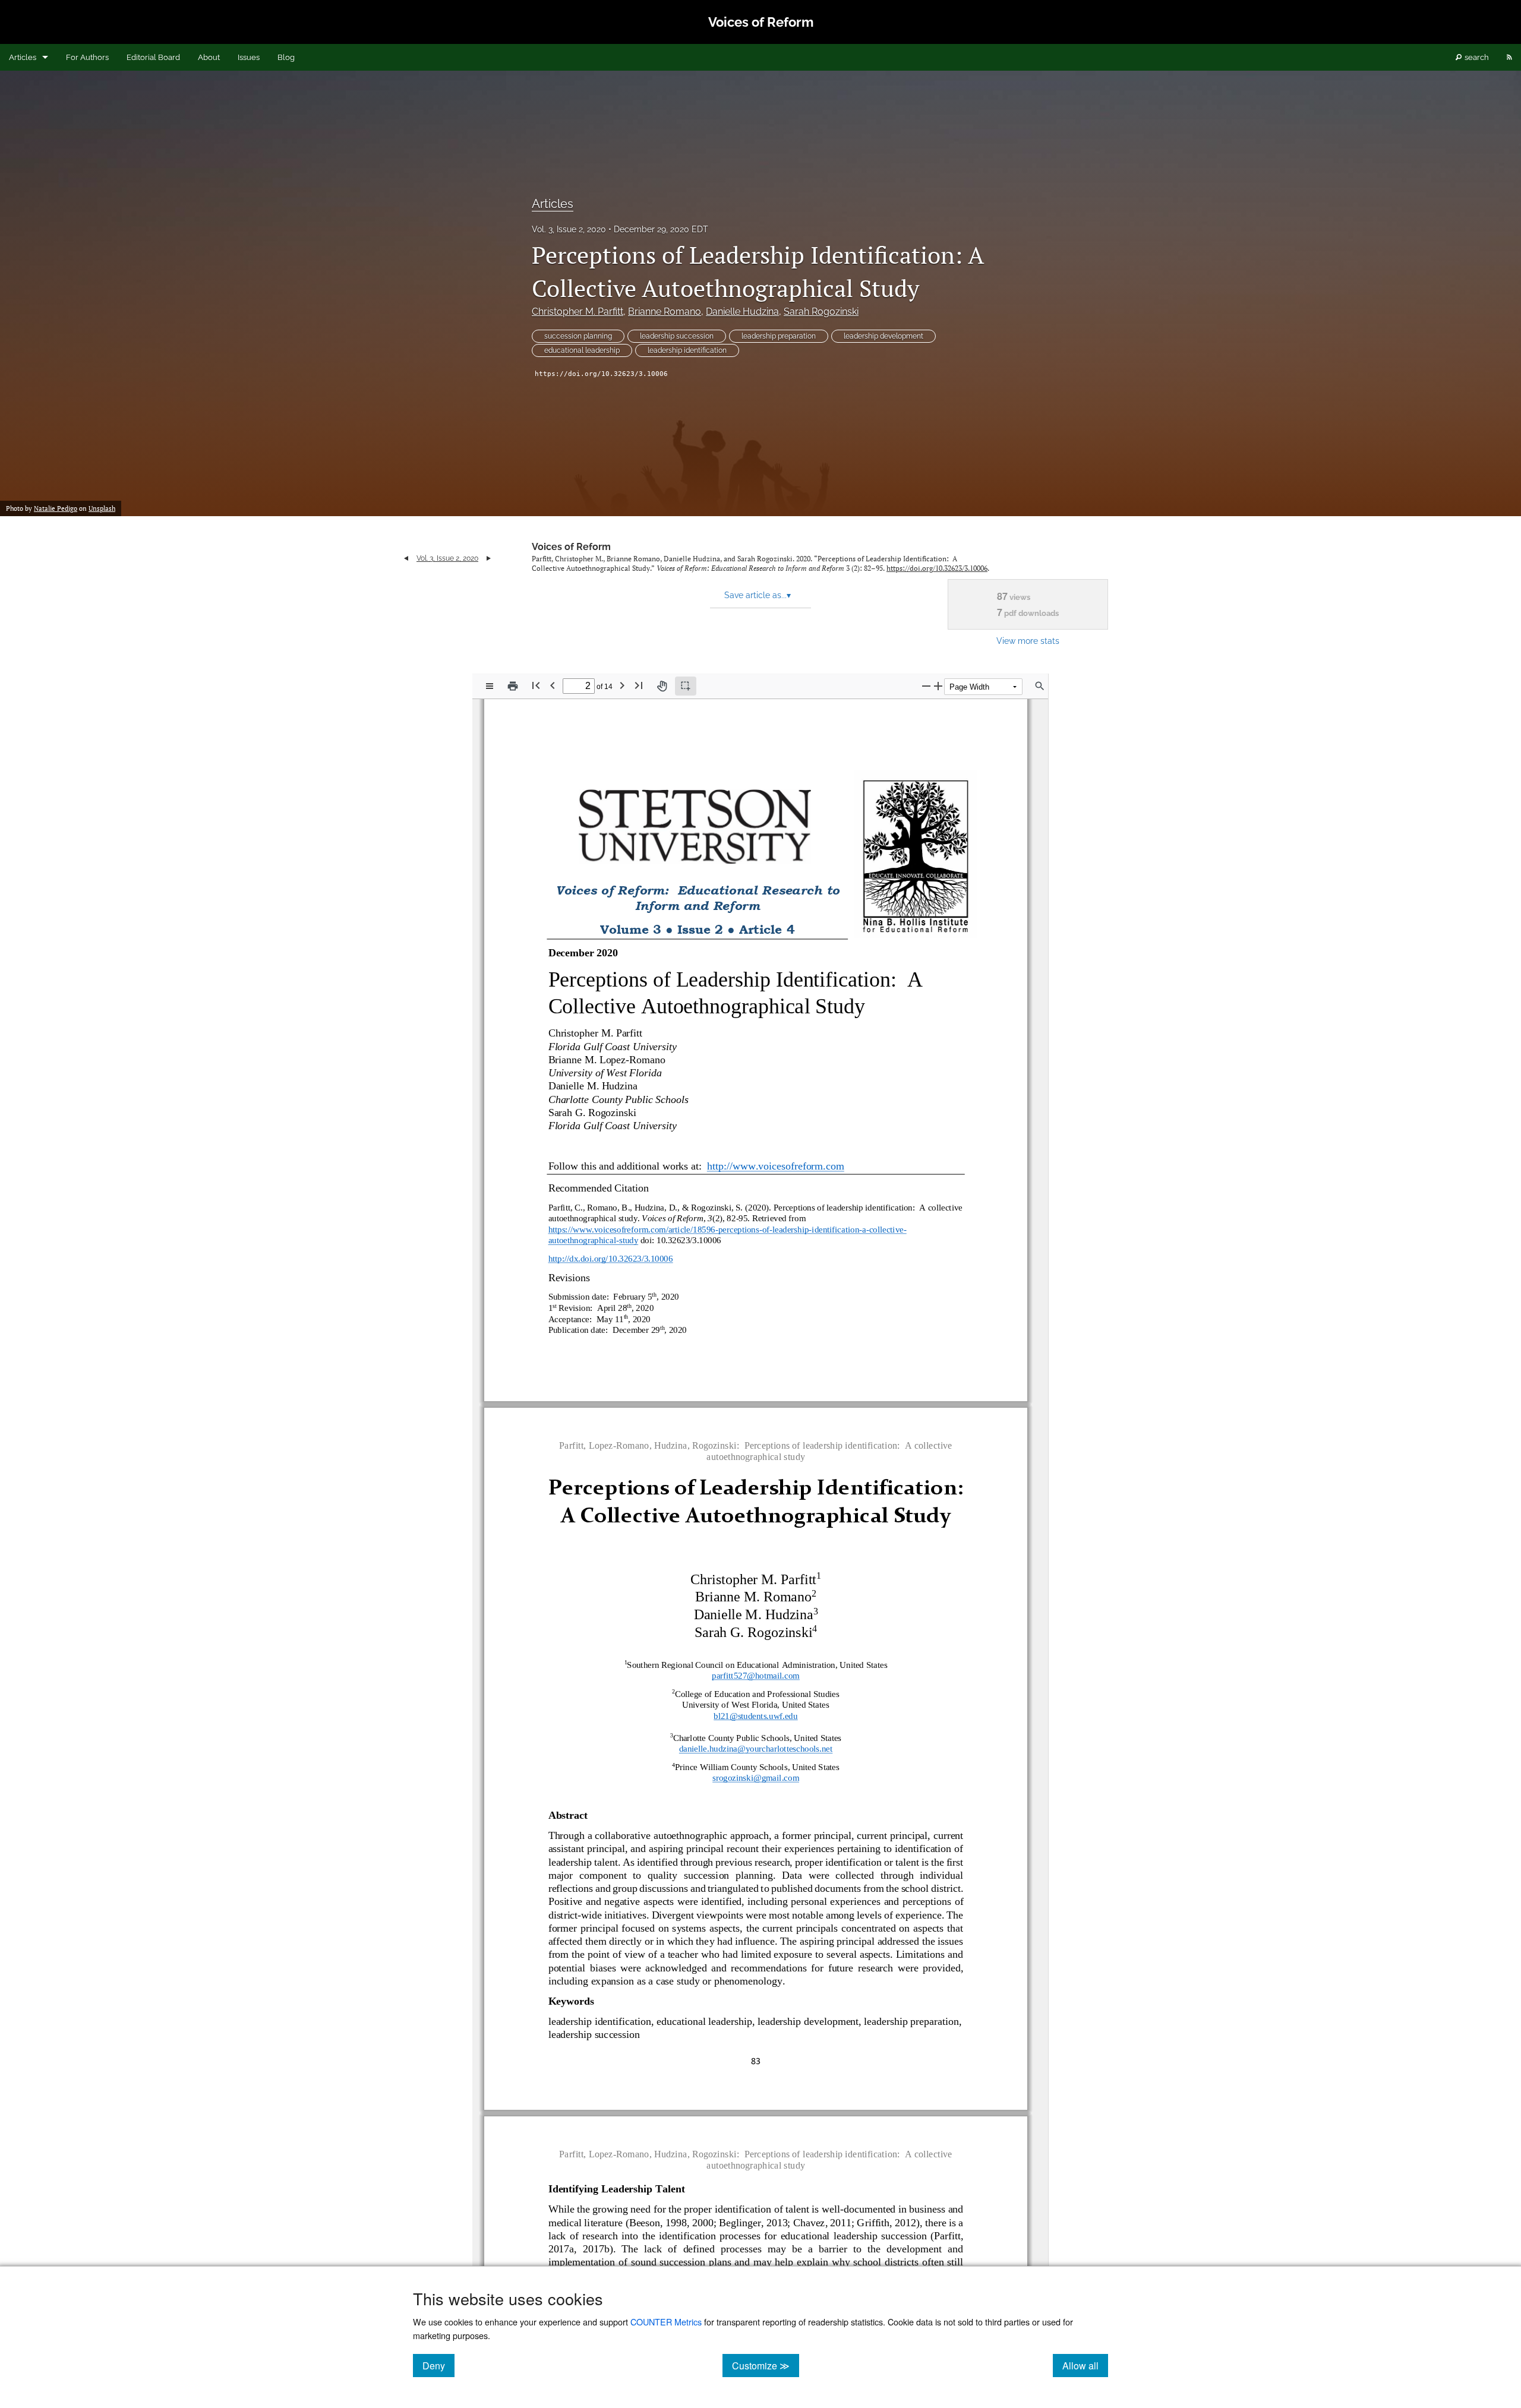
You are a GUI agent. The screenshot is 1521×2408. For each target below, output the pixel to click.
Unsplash (102, 508)
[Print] (513, 686)
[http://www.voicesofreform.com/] (788, 1165)
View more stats (1028, 641)
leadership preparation (779, 336)
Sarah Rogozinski (821, 312)
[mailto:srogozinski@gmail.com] (756, 1781)
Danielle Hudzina (742, 312)
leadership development (883, 336)
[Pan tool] (662, 686)
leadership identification (687, 350)
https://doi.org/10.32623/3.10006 (601, 374)
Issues (249, 57)
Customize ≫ (766, 2365)
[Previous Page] (553, 685)
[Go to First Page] (536, 685)
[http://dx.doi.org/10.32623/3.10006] (611, 1258)
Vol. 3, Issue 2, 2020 (569, 229)
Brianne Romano (665, 312)
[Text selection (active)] (686, 686)
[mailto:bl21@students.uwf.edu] (756, 1716)
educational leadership (582, 350)
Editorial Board (153, 57)
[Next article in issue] (489, 558)
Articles (23, 57)
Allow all (1085, 2365)
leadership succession (677, 336)
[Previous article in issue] (406, 558)
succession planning (578, 336)
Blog (286, 57)
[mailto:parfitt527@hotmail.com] (756, 1676)
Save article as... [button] (758, 595)
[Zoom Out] (926, 686)
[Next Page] (622, 685)
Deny (438, 2365)
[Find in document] (1040, 686)
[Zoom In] (938, 686)
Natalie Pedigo (56, 508)
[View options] (490, 686)
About (209, 57)
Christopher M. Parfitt (578, 312)
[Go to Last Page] (639, 685)
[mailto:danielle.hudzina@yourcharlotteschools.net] (756, 1749)
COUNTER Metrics (666, 2322)
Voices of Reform (571, 547)
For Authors (87, 57)
